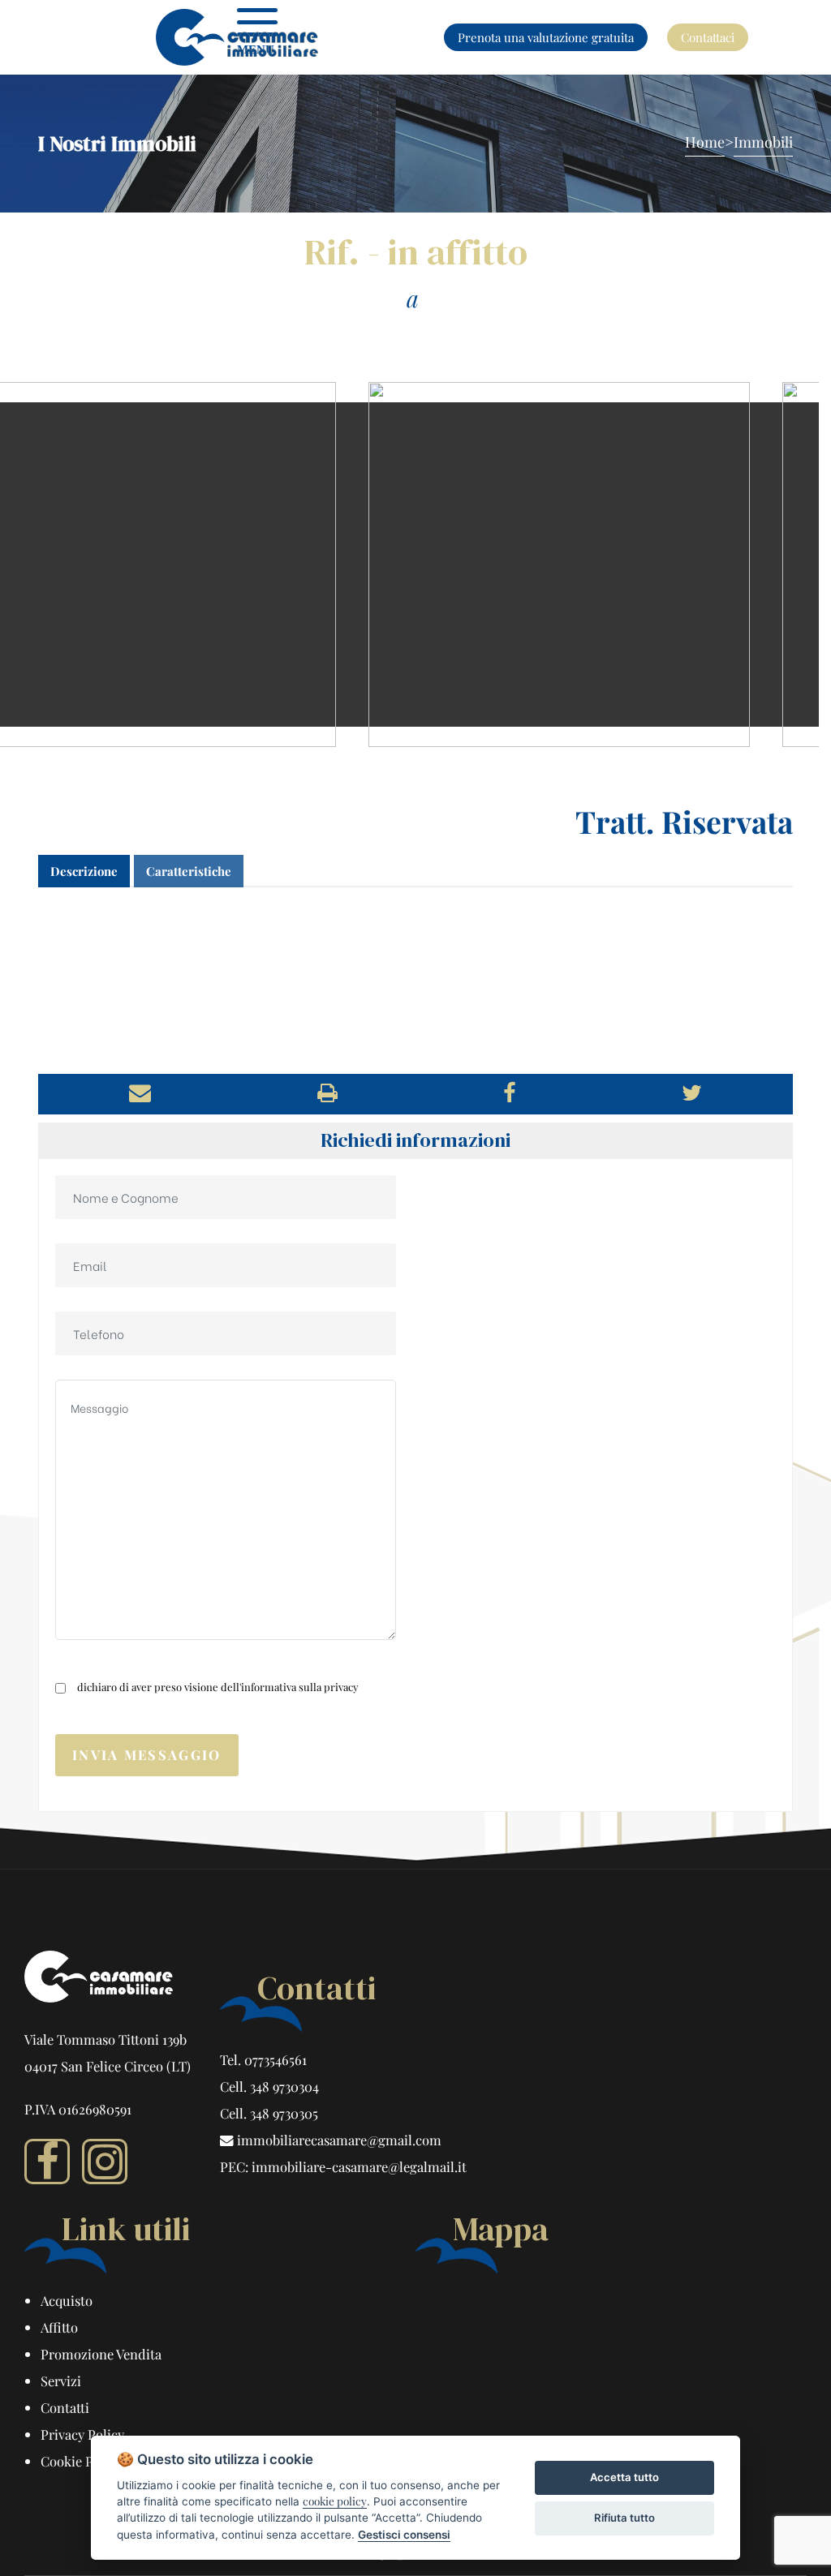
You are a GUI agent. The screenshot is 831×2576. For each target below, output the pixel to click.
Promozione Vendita (101, 2354)
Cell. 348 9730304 (269, 2086)
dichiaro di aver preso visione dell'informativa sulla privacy (218, 1687)
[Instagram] (105, 2162)
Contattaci (708, 37)
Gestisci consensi (404, 2535)
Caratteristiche (189, 871)
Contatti (65, 2407)
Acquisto (67, 2300)
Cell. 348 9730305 (269, 2113)
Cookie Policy (81, 2461)
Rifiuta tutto (624, 2518)
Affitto (59, 2327)
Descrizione (84, 871)
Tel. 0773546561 (263, 2059)
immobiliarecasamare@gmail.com (338, 2140)
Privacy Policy (82, 2434)
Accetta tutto (624, 2477)
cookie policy (335, 2501)
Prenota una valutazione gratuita (546, 37)
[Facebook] (47, 2162)
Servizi (61, 2381)
